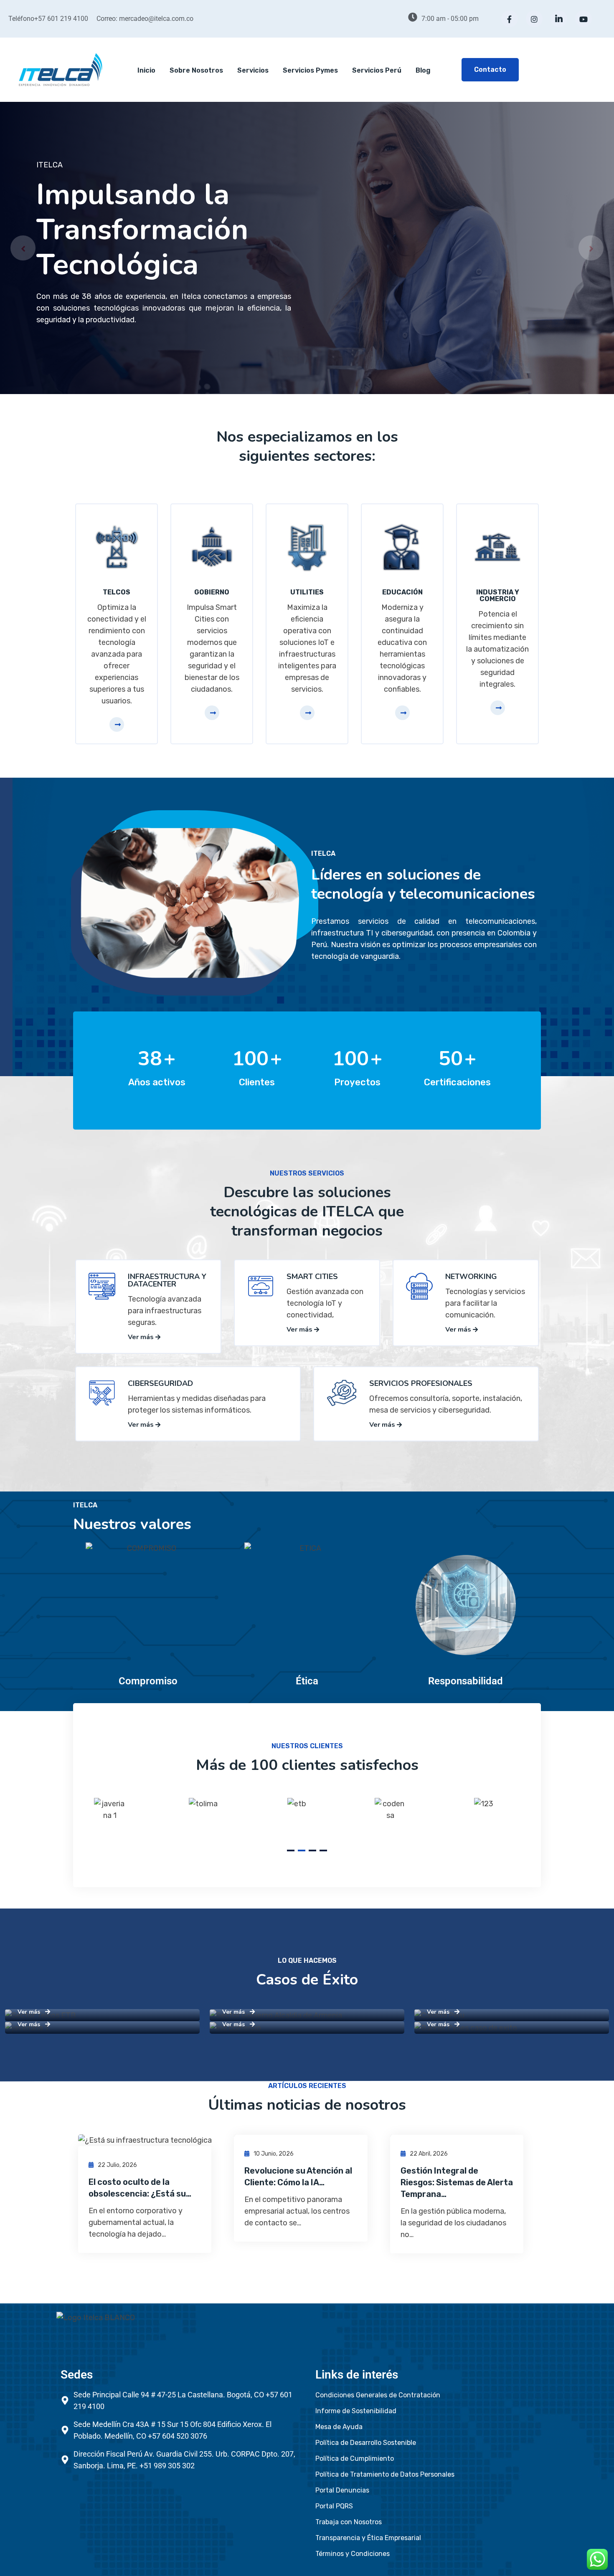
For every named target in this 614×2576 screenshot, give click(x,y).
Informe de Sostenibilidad (356, 2411)
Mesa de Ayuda (339, 2427)
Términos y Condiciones (353, 2554)
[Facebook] (510, 19)
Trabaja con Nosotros (349, 2522)
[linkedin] (559, 19)
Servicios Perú (377, 70)
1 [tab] (291, 1850)
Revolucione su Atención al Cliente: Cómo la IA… (298, 2177)
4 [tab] (323, 1850)
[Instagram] (534, 19)
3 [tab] (312, 1850)
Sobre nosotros (196, 70)
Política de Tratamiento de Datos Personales (385, 2474)
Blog (423, 70)
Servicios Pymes (310, 70)
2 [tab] (302, 1850)
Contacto (490, 70)
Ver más (142, 1337)
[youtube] (584, 19)
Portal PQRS (334, 2506)
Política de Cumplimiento (355, 2458)
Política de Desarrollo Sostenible (366, 2443)
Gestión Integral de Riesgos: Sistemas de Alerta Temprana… (457, 2182)
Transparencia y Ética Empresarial (368, 2538)
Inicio (146, 70)
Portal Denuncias (342, 2490)
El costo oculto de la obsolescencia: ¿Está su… (140, 2188)
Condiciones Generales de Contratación (378, 2395)
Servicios (253, 70)
